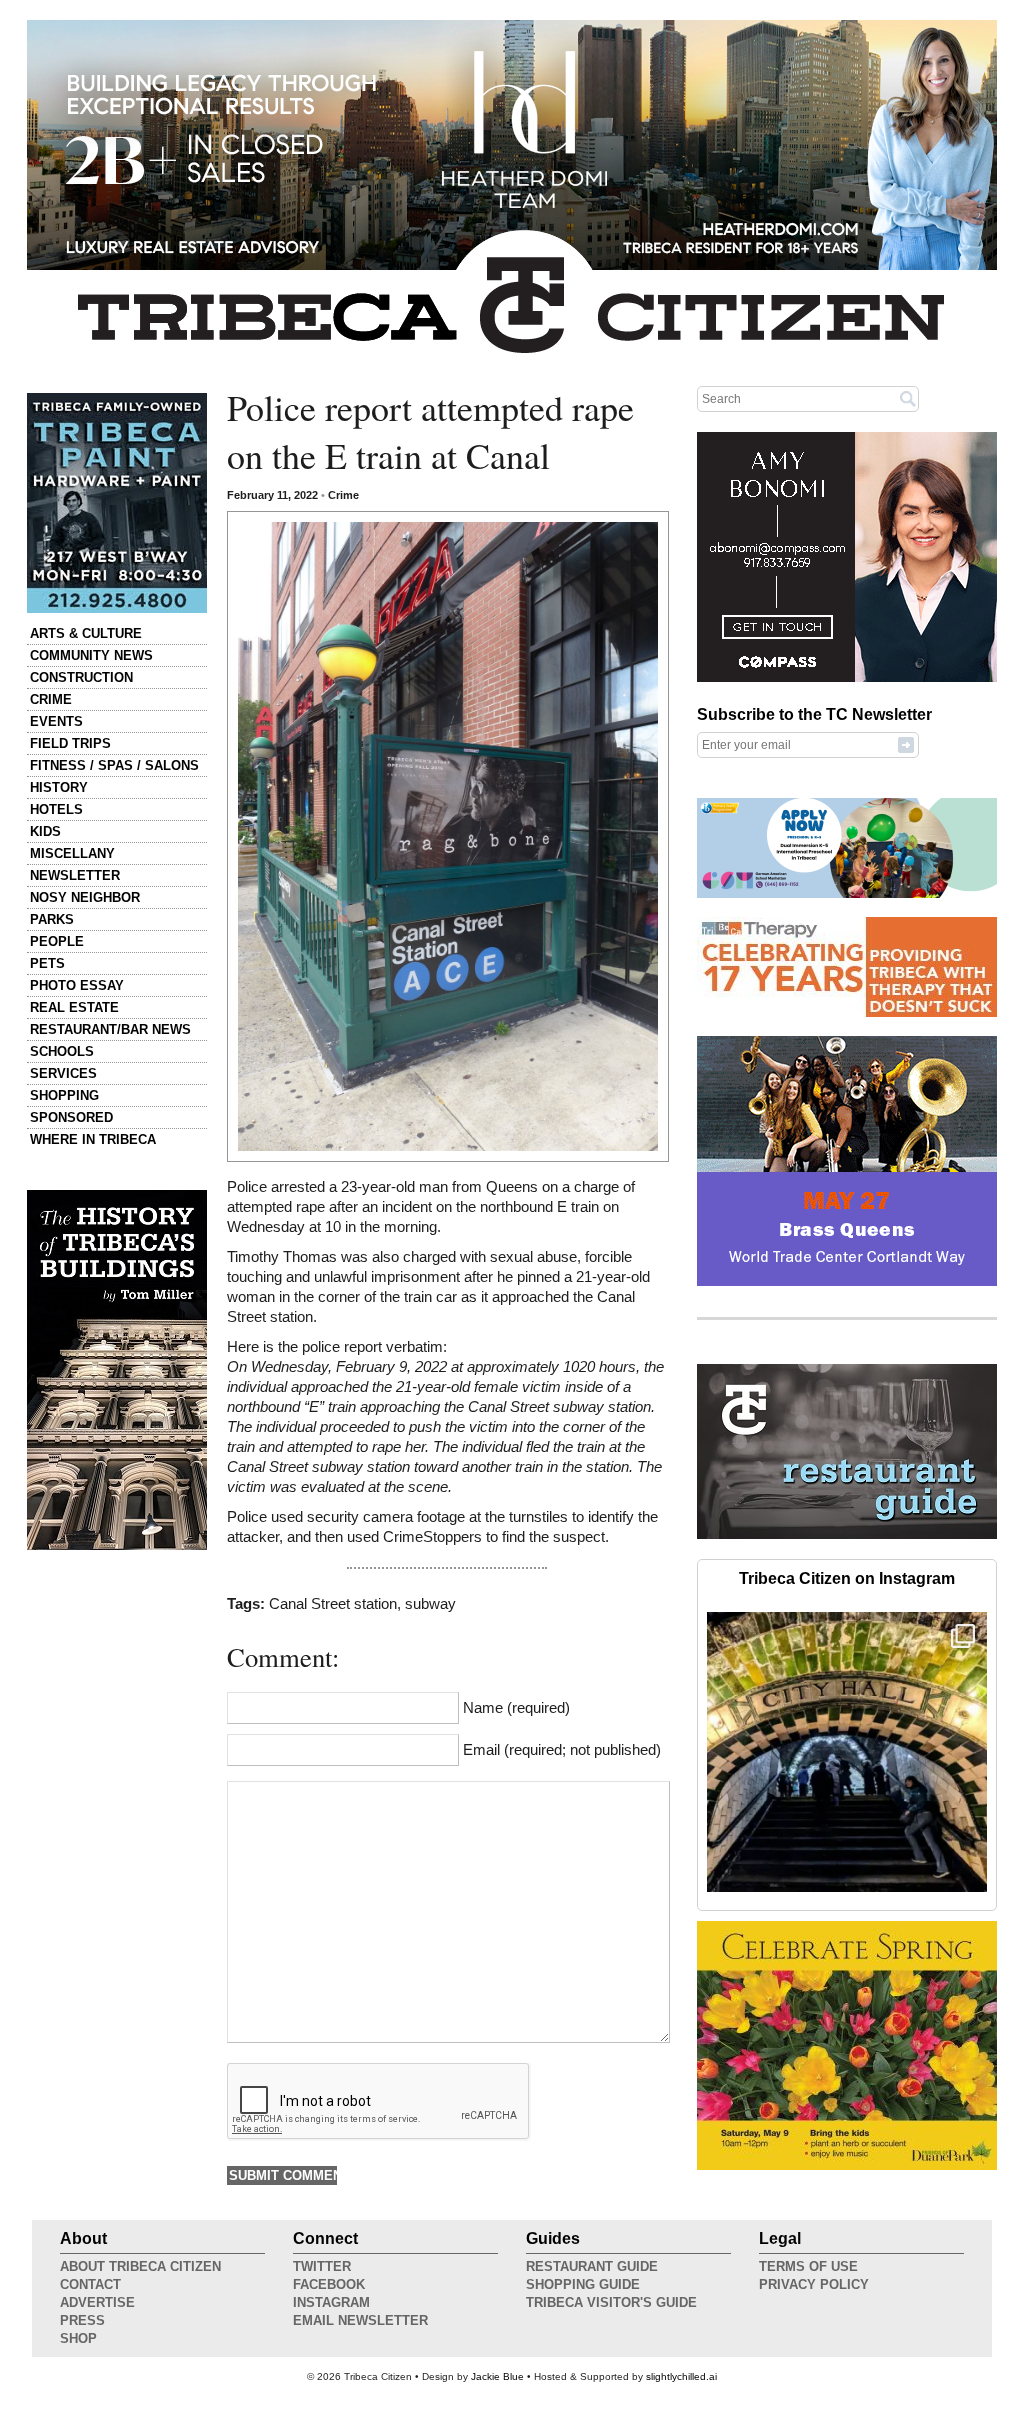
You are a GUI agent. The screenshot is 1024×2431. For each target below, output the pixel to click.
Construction (81, 677)
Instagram (331, 2302)
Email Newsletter (360, 2320)
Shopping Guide (583, 2284)
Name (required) (516, 1708)
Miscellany (72, 853)
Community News (91, 655)
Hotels (56, 809)
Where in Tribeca (93, 1139)
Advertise (97, 2302)
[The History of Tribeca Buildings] (117, 1370)
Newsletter (75, 875)
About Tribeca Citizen (140, 2266)
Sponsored (71, 1117)
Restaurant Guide (592, 2266)
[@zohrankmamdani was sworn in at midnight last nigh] (847, 1752)
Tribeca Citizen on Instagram (847, 1578)
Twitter (322, 2266)
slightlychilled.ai (681, 2376)
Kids (45, 831)
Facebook (329, 2284)
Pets (47, 963)
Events (56, 721)
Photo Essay (77, 985)
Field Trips (70, 743)
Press (82, 2320)
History (59, 787)
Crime (51, 699)
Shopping (64, 1095)
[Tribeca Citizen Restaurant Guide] (847, 1535)
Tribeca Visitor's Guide (611, 2302)
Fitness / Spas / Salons (114, 765)
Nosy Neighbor (85, 897)
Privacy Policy (814, 2284)
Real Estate (74, 1007)
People (57, 941)
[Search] (908, 398)
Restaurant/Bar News (110, 1029)
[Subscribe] (906, 744)
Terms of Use (808, 2266)
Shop (78, 2338)
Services (63, 1073)
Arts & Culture (86, 633)
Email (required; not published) (562, 1750)
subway (430, 1604)
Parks (52, 919)
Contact (90, 2284)
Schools (62, 1051)
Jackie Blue (497, 2376)
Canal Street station (333, 1604)
